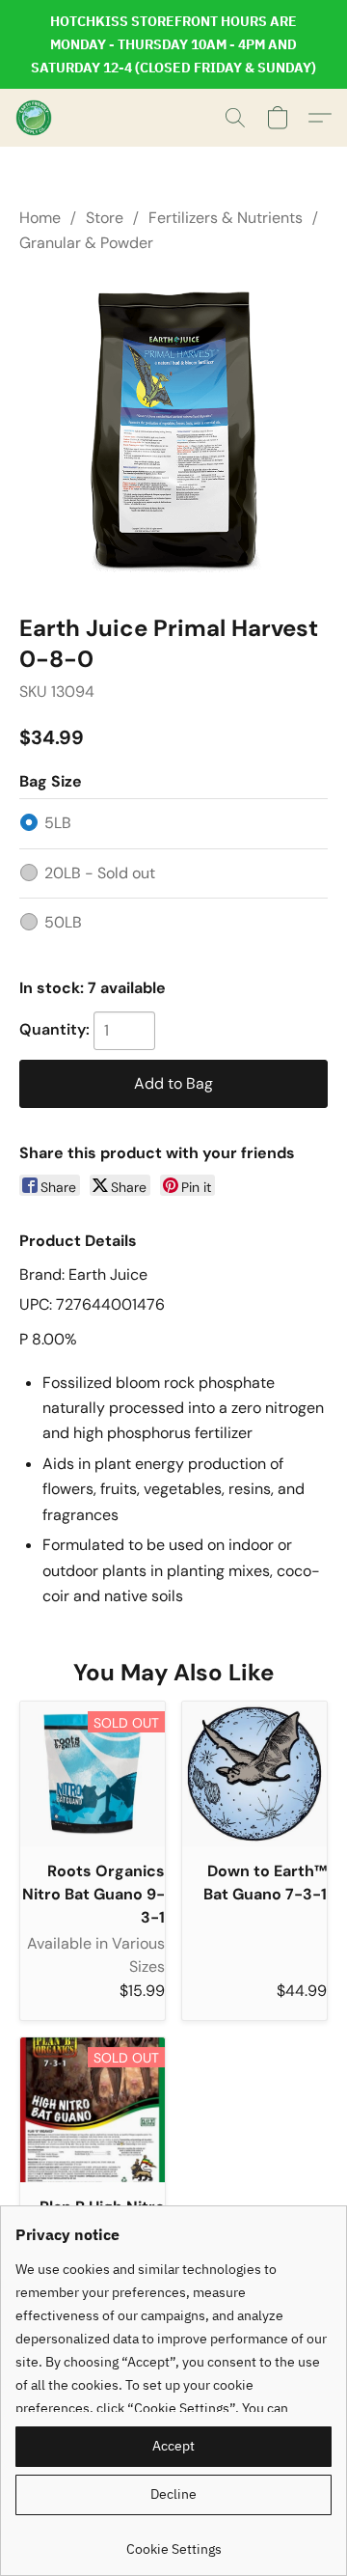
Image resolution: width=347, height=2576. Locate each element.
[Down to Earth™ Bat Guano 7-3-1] (254, 1774)
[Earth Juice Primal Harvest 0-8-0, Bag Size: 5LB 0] (173, 429)
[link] (173, 2542)
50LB (63, 922)
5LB (58, 823)
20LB (100, 873)
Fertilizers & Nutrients (226, 218)
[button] (35, 118)
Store (105, 218)
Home (40, 218)
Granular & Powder (86, 243)
